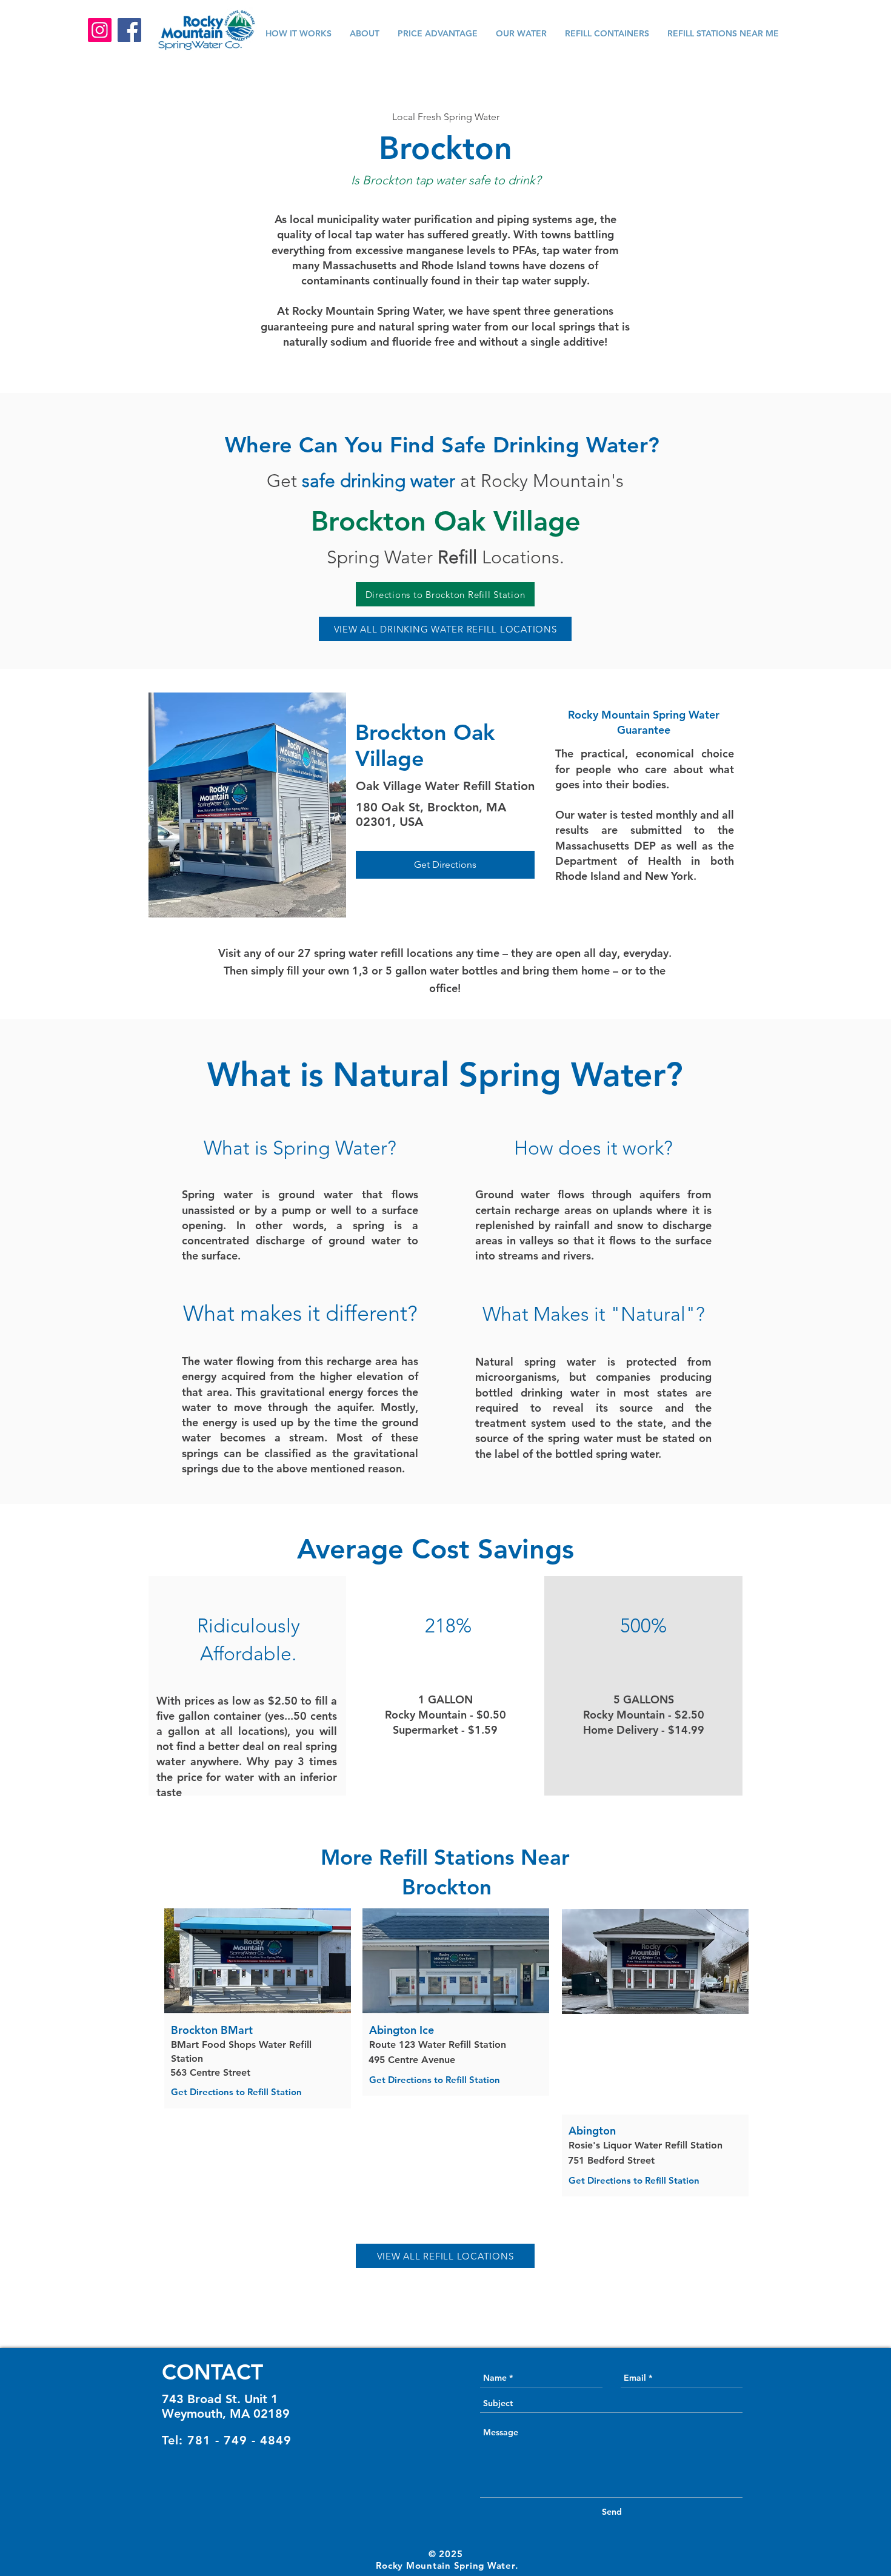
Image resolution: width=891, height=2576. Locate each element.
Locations (499, 557)
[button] (189, 70)
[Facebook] (129, 30)
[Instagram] (100, 30)
